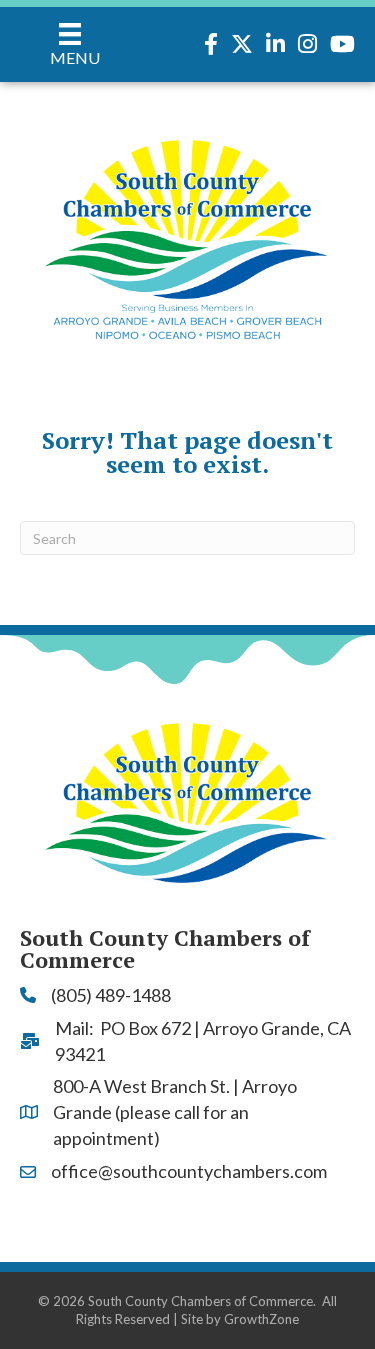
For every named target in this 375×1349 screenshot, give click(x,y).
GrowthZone (261, 1319)
